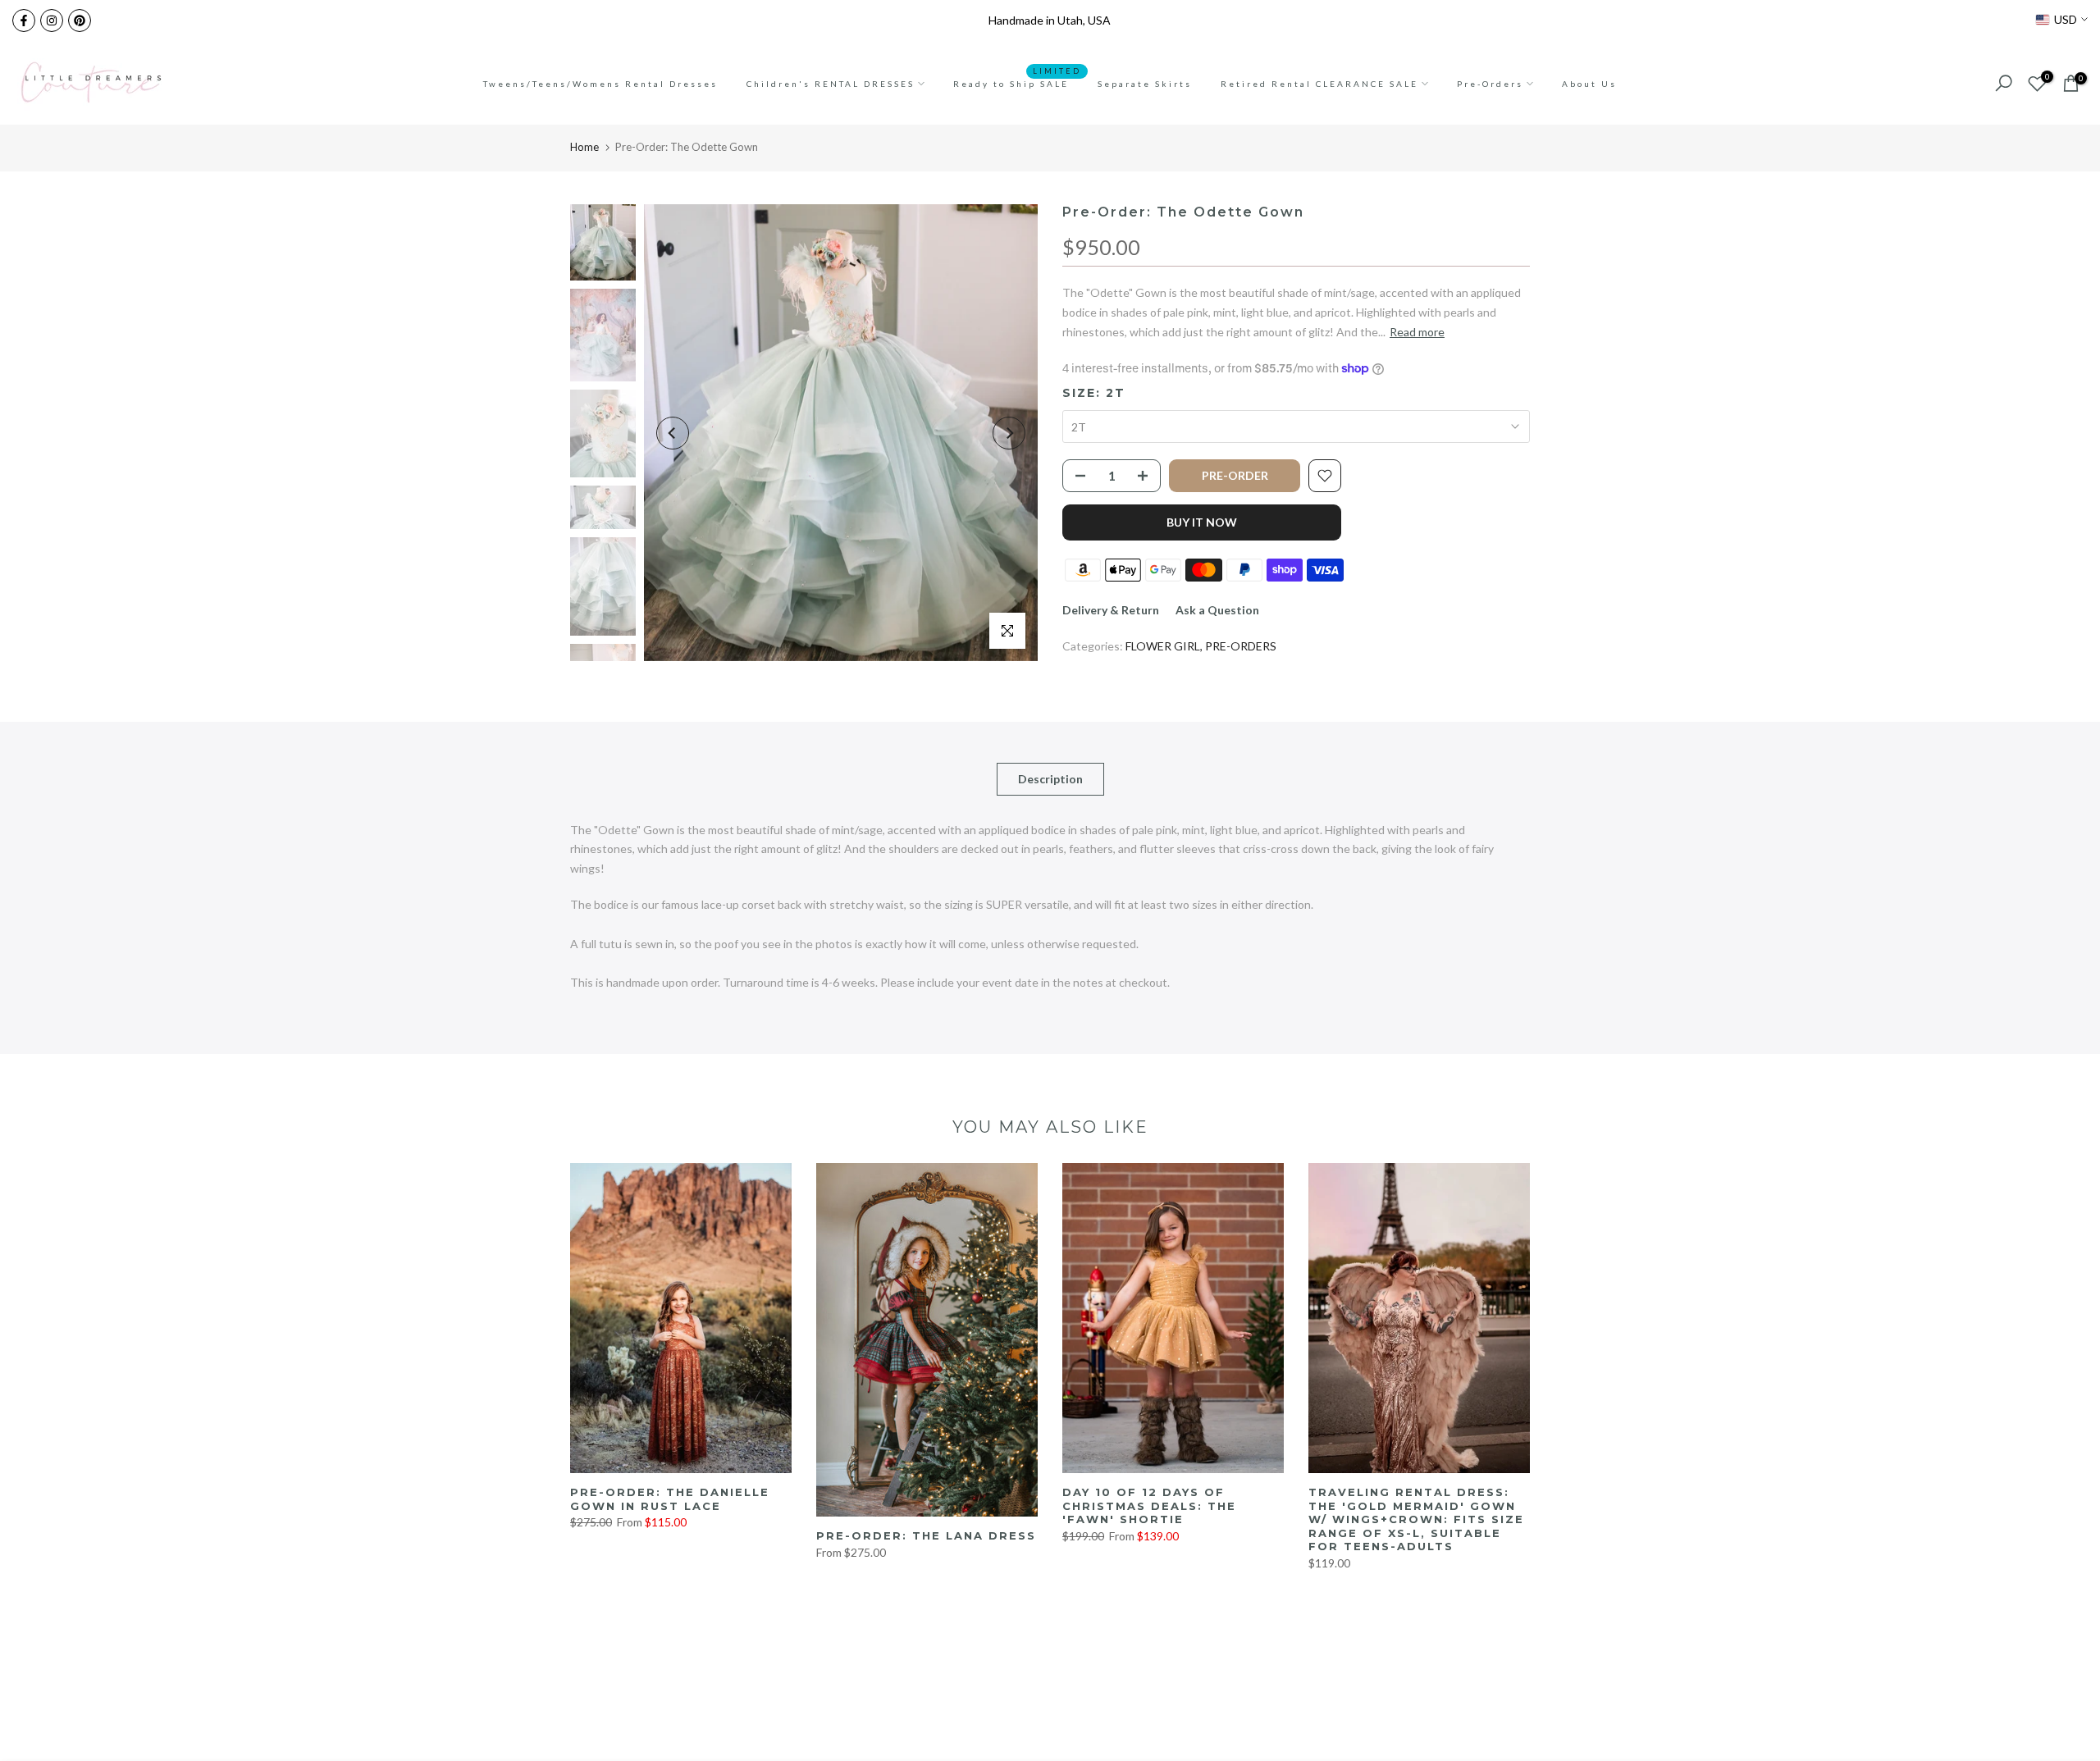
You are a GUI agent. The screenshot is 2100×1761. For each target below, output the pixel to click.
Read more (1417, 332)
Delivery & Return (1111, 610)
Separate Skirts (1145, 84)
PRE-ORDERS (1241, 646)
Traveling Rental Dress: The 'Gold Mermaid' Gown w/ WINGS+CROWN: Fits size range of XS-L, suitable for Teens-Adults (1416, 1519)
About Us (1589, 84)
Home (584, 147)
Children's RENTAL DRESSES (831, 84)
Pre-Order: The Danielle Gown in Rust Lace (670, 1499)
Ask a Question (1217, 610)
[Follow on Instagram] (52, 21)
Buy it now (1202, 522)
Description (1050, 778)
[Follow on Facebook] (24, 21)
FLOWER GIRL (1163, 646)
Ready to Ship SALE (1017, 82)
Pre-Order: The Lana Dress (926, 1535)
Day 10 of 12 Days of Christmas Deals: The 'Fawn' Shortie (1149, 1506)
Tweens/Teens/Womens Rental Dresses (600, 84)
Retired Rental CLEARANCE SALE (1319, 84)
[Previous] (673, 433)
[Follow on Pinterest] (80, 21)
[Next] (1009, 433)
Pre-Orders (1490, 84)
